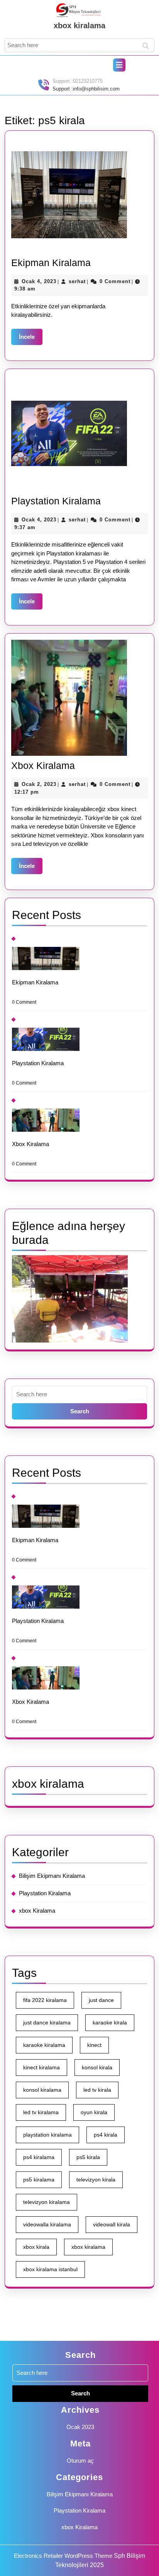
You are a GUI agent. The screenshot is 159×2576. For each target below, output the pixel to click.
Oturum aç (80, 2461)
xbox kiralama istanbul (50, 2269)
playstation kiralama (47, 2135)
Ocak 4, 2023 (39, 281)
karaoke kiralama (44, 2045)
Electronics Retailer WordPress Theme (63, 2556)
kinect (94, 2045)
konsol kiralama (42, 2090)
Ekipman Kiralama (51, 263)
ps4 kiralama (39, 2157)
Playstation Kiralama (56, 501)
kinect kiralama (41, 2067)
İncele (31, 337)
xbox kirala (36, 2247)
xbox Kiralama (37, 1911)
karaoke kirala (110, 2023)
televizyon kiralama (47, 2202)
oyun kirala (94, 2112)
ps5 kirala (88, 2157)
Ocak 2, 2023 (39, 784)
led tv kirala (97, 2090)
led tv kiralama (41, 2112)
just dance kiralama (47, 2023)
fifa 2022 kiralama (45, 2000)
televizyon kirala (96, 2180)
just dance (101, 2000)
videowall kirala (112, 2224)
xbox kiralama (79, 26)
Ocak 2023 (80, 2427)
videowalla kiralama (47, 2224)
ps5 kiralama (39, 2180)
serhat (77, 281)
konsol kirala (97, 2067)
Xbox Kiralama (43, 765)
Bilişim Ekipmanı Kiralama (52, 1876)
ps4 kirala (106, 2135)
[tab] (119, 65)
